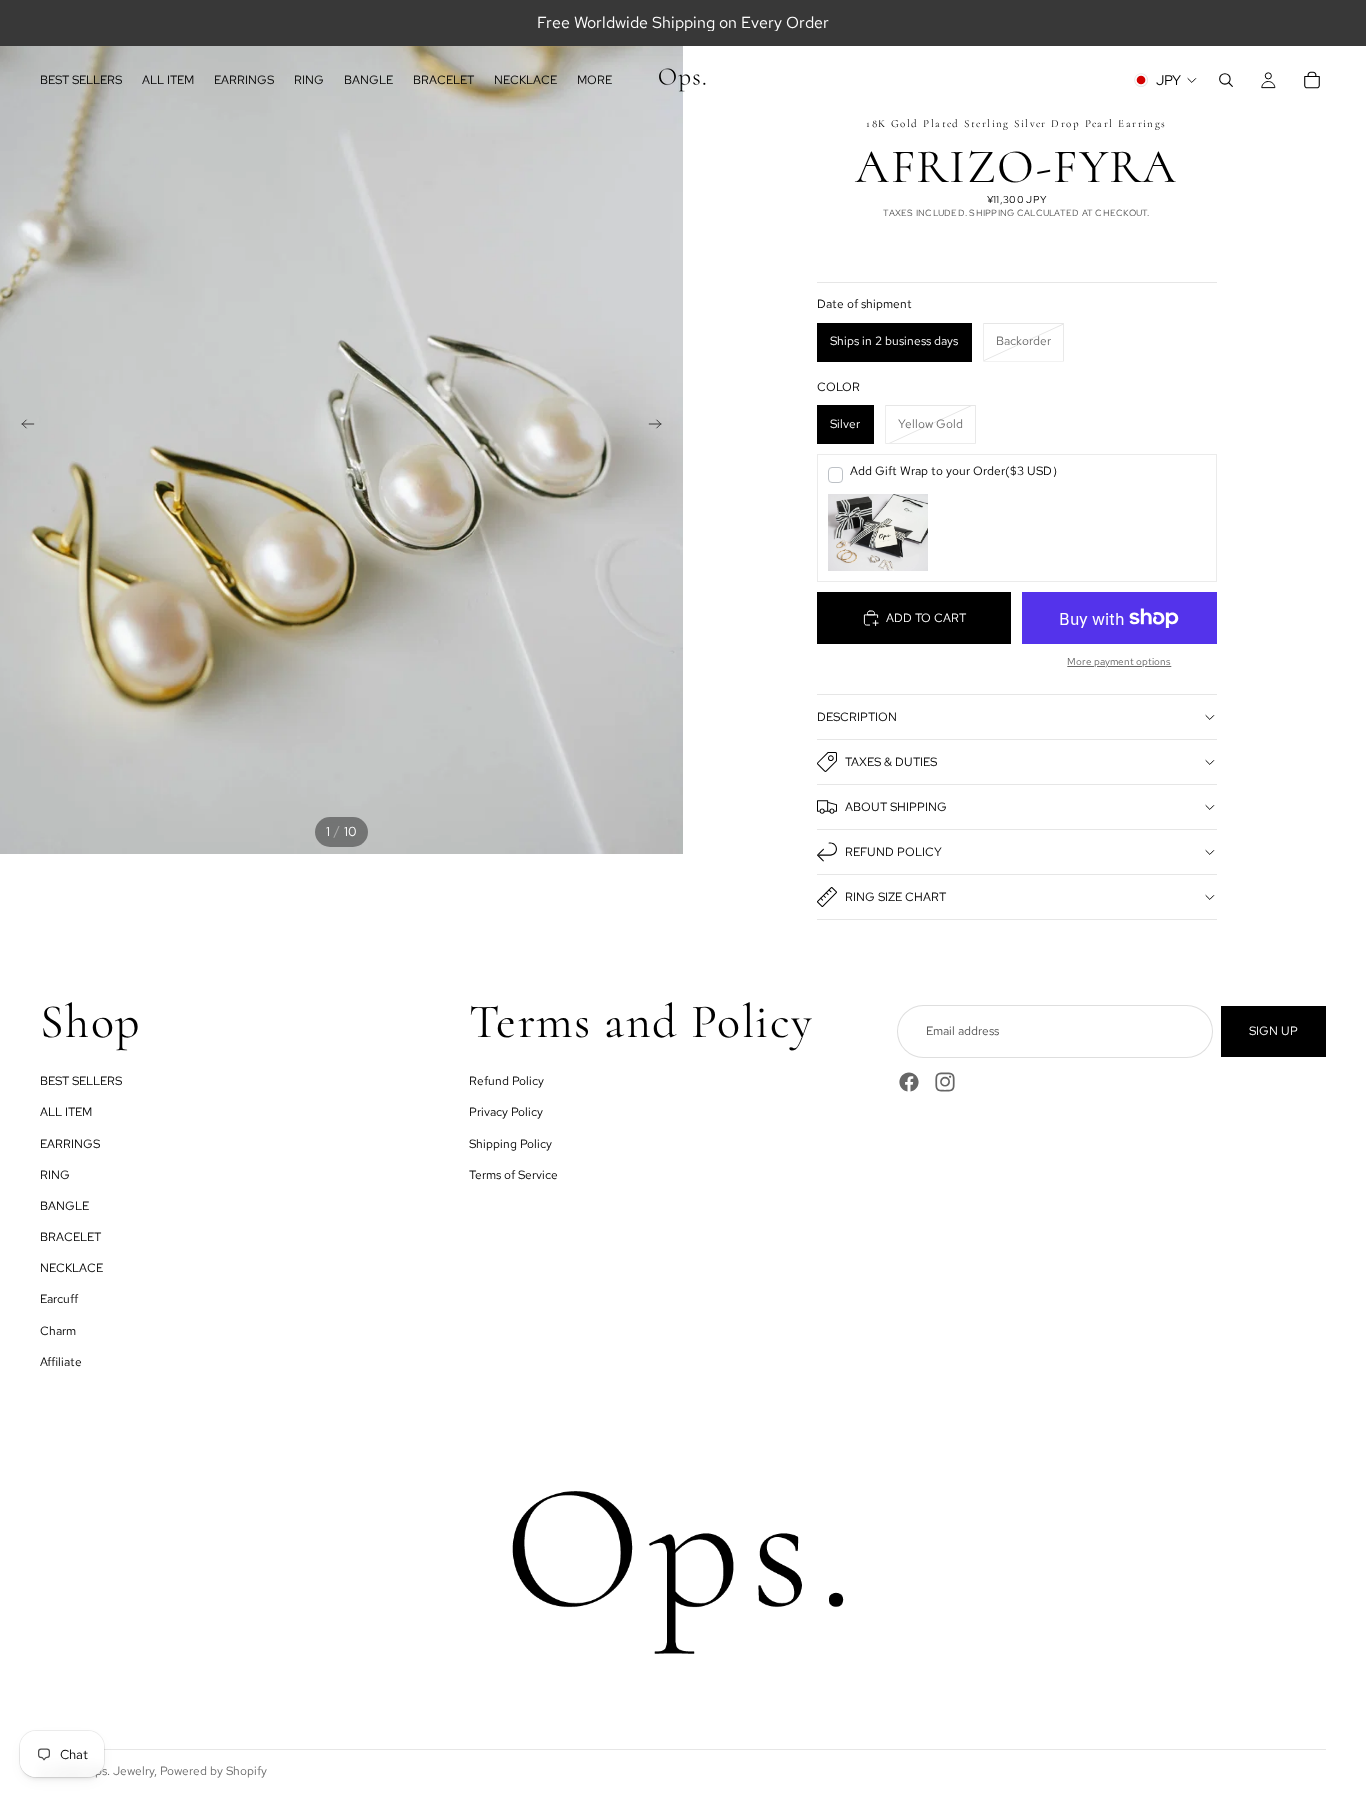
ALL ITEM (66, 1112)
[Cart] (1312, 80)
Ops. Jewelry (119, 1771)
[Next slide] (661, 427)
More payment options (1119, 661)
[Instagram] (945, 1082)
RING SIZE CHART (895, 897)
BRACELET (70, 1237)
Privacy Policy (506, 1112)
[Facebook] (909, 1082)
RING (55, 1174)
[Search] (1226, 80)
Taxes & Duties (891, 762)
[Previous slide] (22, 427)
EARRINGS (70, 1143)
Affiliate (61, 1361)
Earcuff (59, 1299)
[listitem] (594, 80)
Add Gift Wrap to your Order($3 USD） (957, 471)
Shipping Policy (510, 1143)
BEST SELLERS (81, 1081)
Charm (58, 1330)
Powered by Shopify (213, 1771)
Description (857, 717)
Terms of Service (513, 1174)
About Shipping (896, 807)
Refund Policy (893, 852)
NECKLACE (71, 1268)
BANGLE (64, 1206)
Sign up (1273, 1031)
